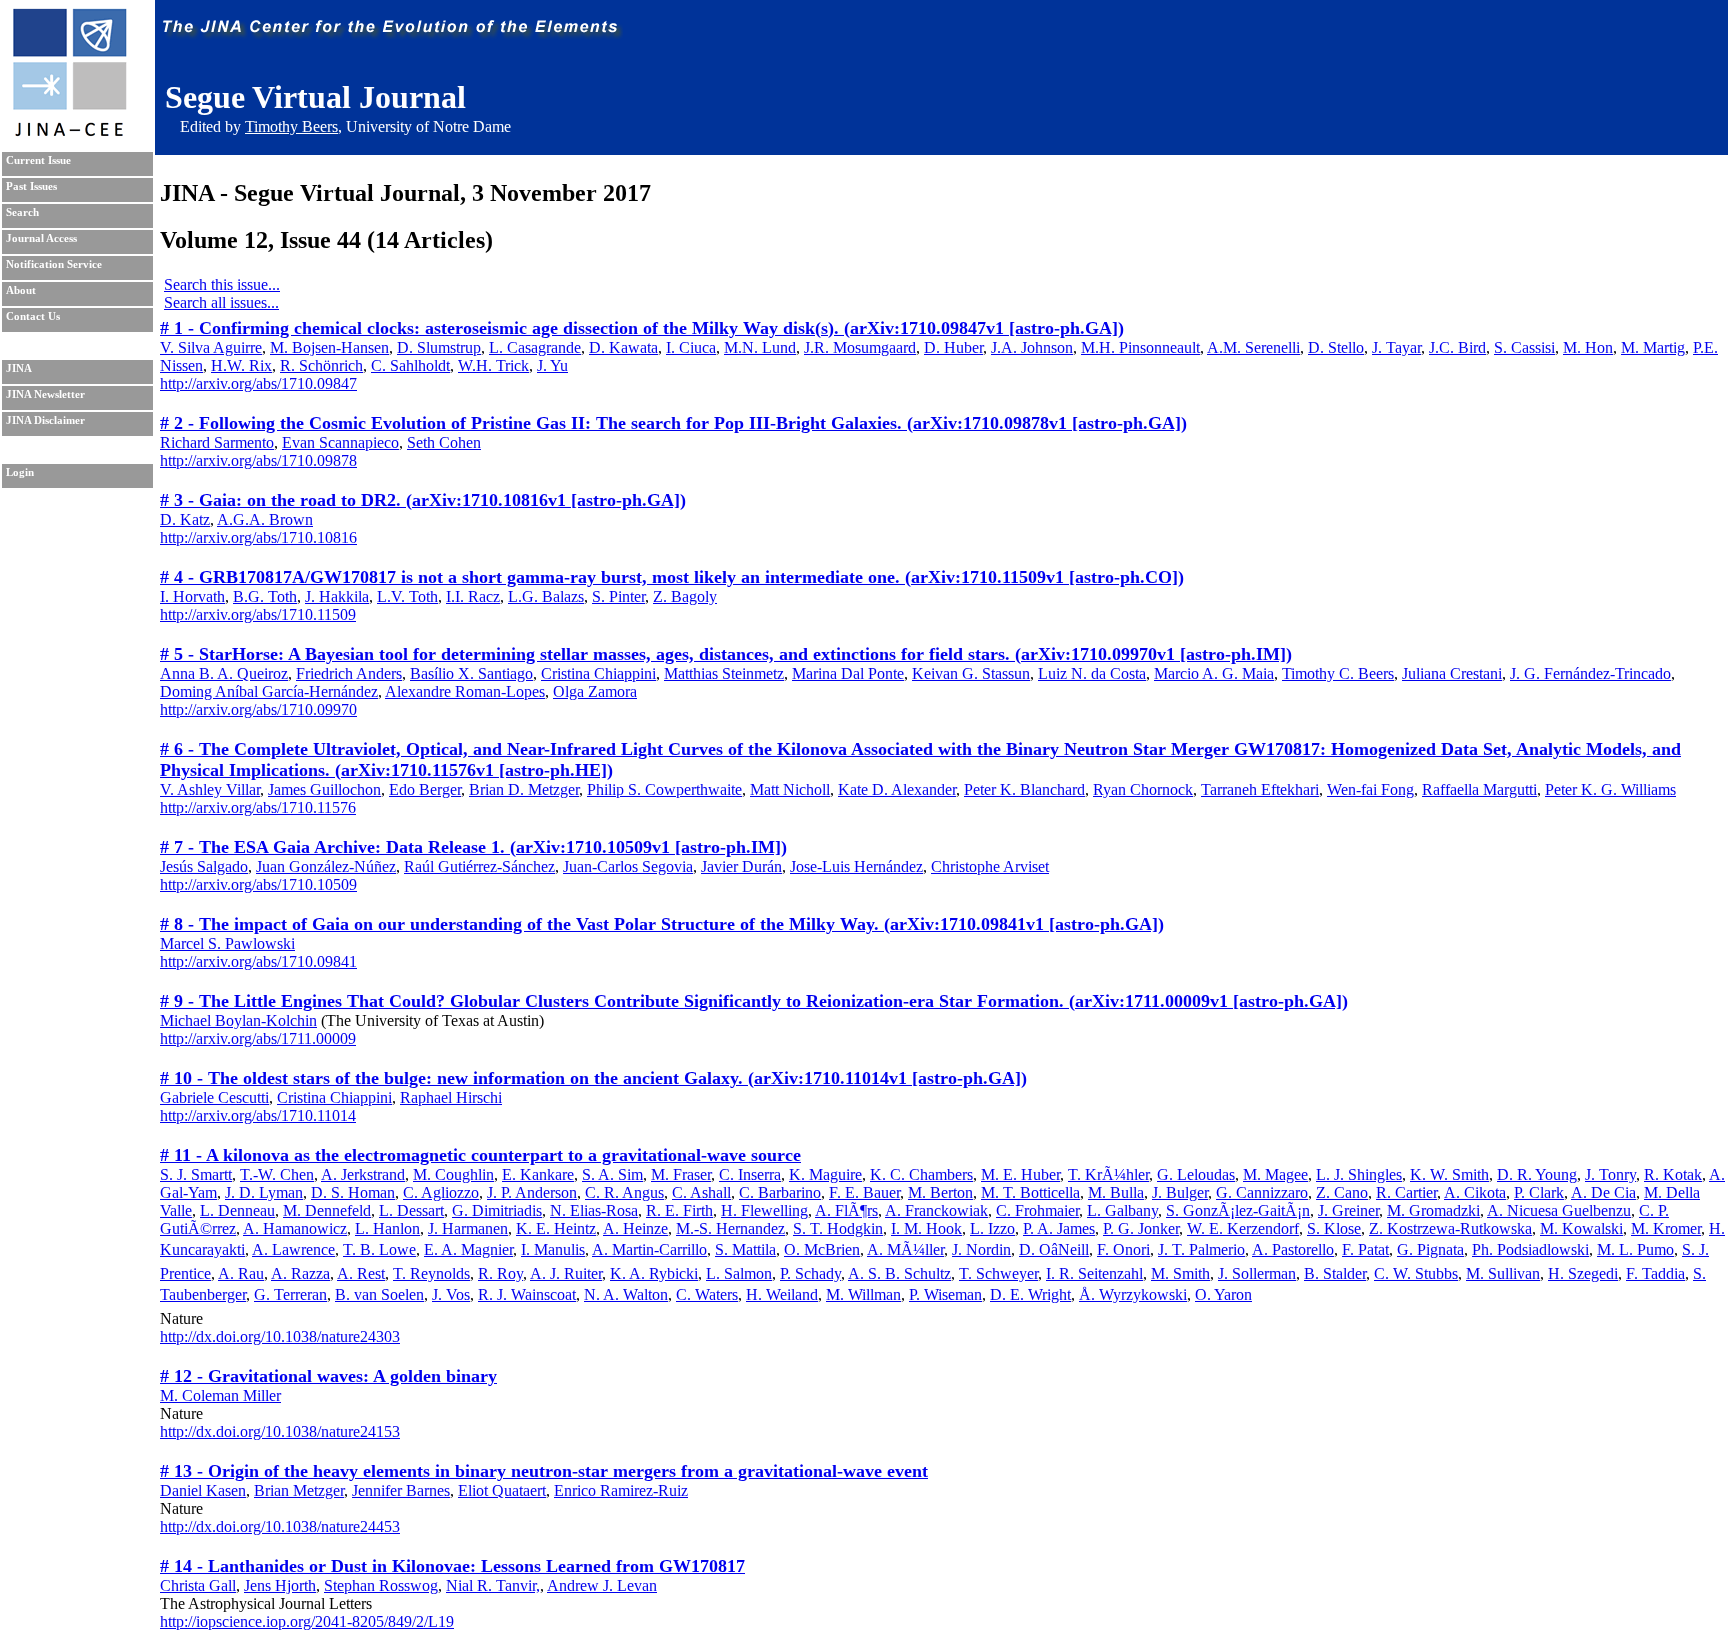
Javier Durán (741, 866)
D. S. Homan (353, 1192)
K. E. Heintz (556, 1228)
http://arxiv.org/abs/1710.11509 (258, 614)
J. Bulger (1180, 1192)
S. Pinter (618, 596)
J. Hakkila (337, 596)
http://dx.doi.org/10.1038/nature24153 (280, 1431)
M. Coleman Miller (220, 1395)
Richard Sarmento (217, 442)
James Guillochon (324, 789)
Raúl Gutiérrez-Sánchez (479, 866)
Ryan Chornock (1143, 789)
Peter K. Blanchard (1024, 789)
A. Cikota (1475, 1192)
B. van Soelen (379, 1294)
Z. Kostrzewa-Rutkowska (1450, 1228)
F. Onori (1123, 1249)
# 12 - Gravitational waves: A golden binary (328, 1376)
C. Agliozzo (441, 1192)
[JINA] (69, 132)
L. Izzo (992, 1228)
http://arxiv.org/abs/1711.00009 (258, 1038)
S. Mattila (745, 1249)
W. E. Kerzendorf (1243, 1228)
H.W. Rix (241, 365)
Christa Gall (198, 1585)
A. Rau (241, 1273)
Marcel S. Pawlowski (227, 943)
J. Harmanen (468, 1228)
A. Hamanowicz (295, 1228)
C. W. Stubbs (1416, 1273)
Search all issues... (221, 302)
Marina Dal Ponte (848, 673)
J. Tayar (1396, 347)
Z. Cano (1342, 1192)
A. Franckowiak (936, 1210)
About (21, 290)
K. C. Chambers (921, 1174)
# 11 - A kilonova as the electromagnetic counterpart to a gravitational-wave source (480, 1155)
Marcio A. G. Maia (1214, 673)
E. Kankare (538, 1174)
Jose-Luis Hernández (856, 866)
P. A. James (1059, 1228)
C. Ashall (701, 1192)
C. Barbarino (780, 1192)
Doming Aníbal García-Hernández (269, 691)
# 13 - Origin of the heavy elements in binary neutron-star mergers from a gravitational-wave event (544, 1471)
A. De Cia (1603, 1192)
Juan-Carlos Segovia (628, 866)
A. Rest (361, 1273)
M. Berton (940, 1192)
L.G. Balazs (546, 596)
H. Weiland (782, 1294)
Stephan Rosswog (381, 1585)
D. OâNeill (1054, 1249)
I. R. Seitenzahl (1094, 1273)
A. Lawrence (293, 1249)
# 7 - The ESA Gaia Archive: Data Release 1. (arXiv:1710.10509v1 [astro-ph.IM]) (473, 847)
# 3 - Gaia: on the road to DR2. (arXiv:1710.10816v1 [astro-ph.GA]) (423, 500)
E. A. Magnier (468, 1249)
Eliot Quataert (502, 1490)
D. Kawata (623, 347)
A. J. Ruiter (566, 1273)
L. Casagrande (535, 347)
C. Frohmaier (1037, 1210)
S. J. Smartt (196, 1174)
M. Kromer (1666, 1228)
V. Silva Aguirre (211, 347)
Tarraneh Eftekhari (1260, 789)
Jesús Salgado (204, 866)
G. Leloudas (1196, 1174)
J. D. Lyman (264, 1192)
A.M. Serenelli (1253, 347)
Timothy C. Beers (1338, 673)
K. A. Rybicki (654, 1273)
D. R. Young (1537, 1174)
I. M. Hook (926, 1228)
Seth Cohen (444, 442)
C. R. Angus (624, 1192)
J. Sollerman (1257, 1273)
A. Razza (300, 1273)
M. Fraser (681, 1174)
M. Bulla (1116, 1192)
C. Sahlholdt (410, 365)
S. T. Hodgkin (838, 1228)
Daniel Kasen (203, 1490)
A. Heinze (635, 1228)
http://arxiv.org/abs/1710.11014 (258, 1115)
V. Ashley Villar (210, 789)
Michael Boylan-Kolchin (238, 1020)
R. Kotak (1673, 1174)
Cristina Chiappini (598, 673)
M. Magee (1275, 1174)
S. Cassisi (1524, 347)
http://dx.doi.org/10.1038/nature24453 (280, 1526)
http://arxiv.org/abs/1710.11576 (258, 807)
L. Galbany (1122, 1210)
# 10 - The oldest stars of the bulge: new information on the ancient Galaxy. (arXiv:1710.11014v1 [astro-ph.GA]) (593, 1078)
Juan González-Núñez (326, 866)
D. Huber (953, 347)
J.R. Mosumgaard (860, 347)
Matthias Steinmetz (724, 673)
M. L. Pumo (1635, 1249)
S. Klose (1334, 1228)
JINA (19, 368)
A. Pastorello (1293, 1249)
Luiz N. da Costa (1092, 673)
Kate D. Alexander (897, 789)
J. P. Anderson (532, 1192)
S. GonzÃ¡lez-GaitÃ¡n (1238, 1210)
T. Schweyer (998, 1273)
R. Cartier (1406, 1192)
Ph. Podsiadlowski (1530, 1249)
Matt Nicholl (790, 789)
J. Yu (552, 365)
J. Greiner (1348, 1210)
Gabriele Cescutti (214, 1097)
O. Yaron (1223, 1294)
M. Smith (1180, 1273)
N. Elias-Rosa (594, 1210)
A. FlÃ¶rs (846, 1210)
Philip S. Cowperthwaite (664, 789)
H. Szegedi (1583, 1273)
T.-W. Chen (277, 1174)
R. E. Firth (679, 1210)
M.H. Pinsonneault (1140, 347)
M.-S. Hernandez (730, 1228)
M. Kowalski (1581, 1228)
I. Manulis (553, 1249)
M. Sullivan (1503, 1273)
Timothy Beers (291, 126)
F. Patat (1365, 1249)
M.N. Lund (760, 347)
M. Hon (1588, 347)
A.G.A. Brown (265, 519)
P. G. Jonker (1141, 1228)
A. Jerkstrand (363, 1174)
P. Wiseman (945, 1294)
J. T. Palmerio (1201, 1249)
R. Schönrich (321, 365)
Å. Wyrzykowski (1133, 1294)
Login (20, 472)
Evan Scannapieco (340, 442)
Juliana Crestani (1452, 673)
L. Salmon (739, 1273)
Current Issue (38, 160)
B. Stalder (1335, 1273)
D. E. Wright (1030, 1294)
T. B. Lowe (379, 1249)
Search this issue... (222, 284)
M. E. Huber (1020, 1174)
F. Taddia (1655, 1273)
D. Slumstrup (439, 347)
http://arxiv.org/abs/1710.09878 (258, 460)
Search (22, 212)
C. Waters (707, 1294)
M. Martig (1653, 347)
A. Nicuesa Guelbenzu (1559, 1210)
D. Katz (185, 519)
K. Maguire (825, 1174)
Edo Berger (425, 789)
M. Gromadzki (1433, 1210)
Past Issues (31, 186)
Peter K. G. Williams (1610, 789)
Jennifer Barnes (401, 1490)
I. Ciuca (691, 347)
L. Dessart (411, 1210)
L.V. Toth (407, 596)
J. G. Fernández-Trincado (1590, 673)
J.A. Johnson (1032, 347)
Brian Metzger (299, 1490)
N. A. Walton (626, 1294)
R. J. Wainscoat (527, 1294)
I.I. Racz (473, 596)
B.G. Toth (265, 596)
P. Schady (810, 1273)
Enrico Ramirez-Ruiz (621, 1490)
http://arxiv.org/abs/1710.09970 (258, 709)
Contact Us (33, 316)
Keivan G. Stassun (971, 673)
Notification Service (54, 264)
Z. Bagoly (685, 596)
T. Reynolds (431, 1273)
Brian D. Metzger (524, 789)
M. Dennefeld (327, 1210)
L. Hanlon (387, 1228)
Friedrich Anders (349, 673)
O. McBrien (822, 1249)
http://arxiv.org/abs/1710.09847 (258, 383)
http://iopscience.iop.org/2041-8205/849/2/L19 (307, 1621)
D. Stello (1336, 347)
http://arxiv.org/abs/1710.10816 (258, 537)
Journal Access (41, 238)
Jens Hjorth (280, 1585)
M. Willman (863, 1294)
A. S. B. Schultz (899, 1273)
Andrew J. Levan (602, 1585)
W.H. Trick (493, 365)
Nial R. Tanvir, (493, 1585)
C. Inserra (750, 1174)
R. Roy (500, 1273)
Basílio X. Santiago (471, 673)
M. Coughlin (453, 1174)
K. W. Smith (1449, 1174)
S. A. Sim (612, 1174)
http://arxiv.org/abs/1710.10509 (258, 884)
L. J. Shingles (1359, 1174)
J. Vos (451, 1294)
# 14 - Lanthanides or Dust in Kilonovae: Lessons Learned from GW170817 (452, 1566)
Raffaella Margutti (1479, 789)
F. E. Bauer (864, 1192)
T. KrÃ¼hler (1108, 1174)
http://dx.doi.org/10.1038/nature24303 (280, 1336)
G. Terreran (290, 1294)
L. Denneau (237, 1210)
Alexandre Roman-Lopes (465, 691)
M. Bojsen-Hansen (329, 347)
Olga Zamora (595, 691)
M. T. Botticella (1030, 1192)
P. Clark (1539, 1192)
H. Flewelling (764, 1210)
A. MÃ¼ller (905, 1249)
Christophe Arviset (990, 866)
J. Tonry (1610, 1174)
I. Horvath (192, 596)
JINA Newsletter (45, 394)
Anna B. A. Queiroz (224, 673)
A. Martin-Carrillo (649, 1249)
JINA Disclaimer (45, 420)
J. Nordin (981, 1249)
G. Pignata (1430, 1249)
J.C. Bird (1457, 347)
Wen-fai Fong (1370, 789)
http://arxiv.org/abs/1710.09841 (258, 961)
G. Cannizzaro (1262, 1192)
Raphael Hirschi (451, 1097)
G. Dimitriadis (497, 1210)
